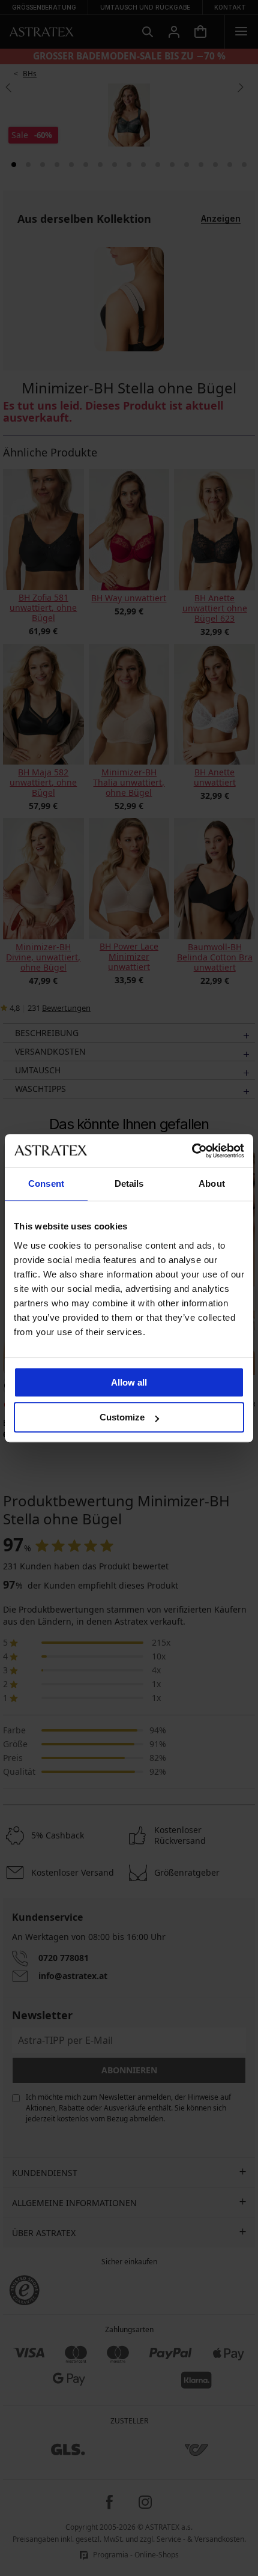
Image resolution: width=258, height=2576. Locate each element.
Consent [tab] (46, 1183)
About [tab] (212, 1183)
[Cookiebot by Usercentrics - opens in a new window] (192, 1151)
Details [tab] (129, 1183)
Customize (122, 1417)
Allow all (129, 1382)
